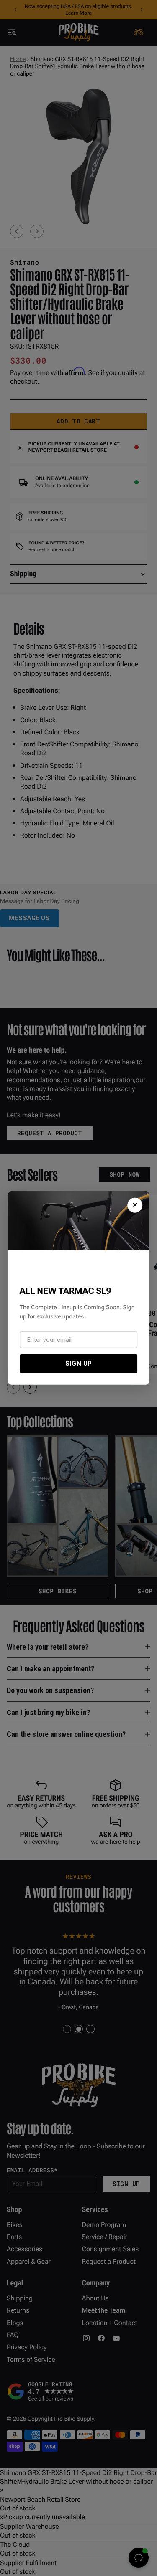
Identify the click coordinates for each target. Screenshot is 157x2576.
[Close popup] (135, 1205)
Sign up (78, 1364)
